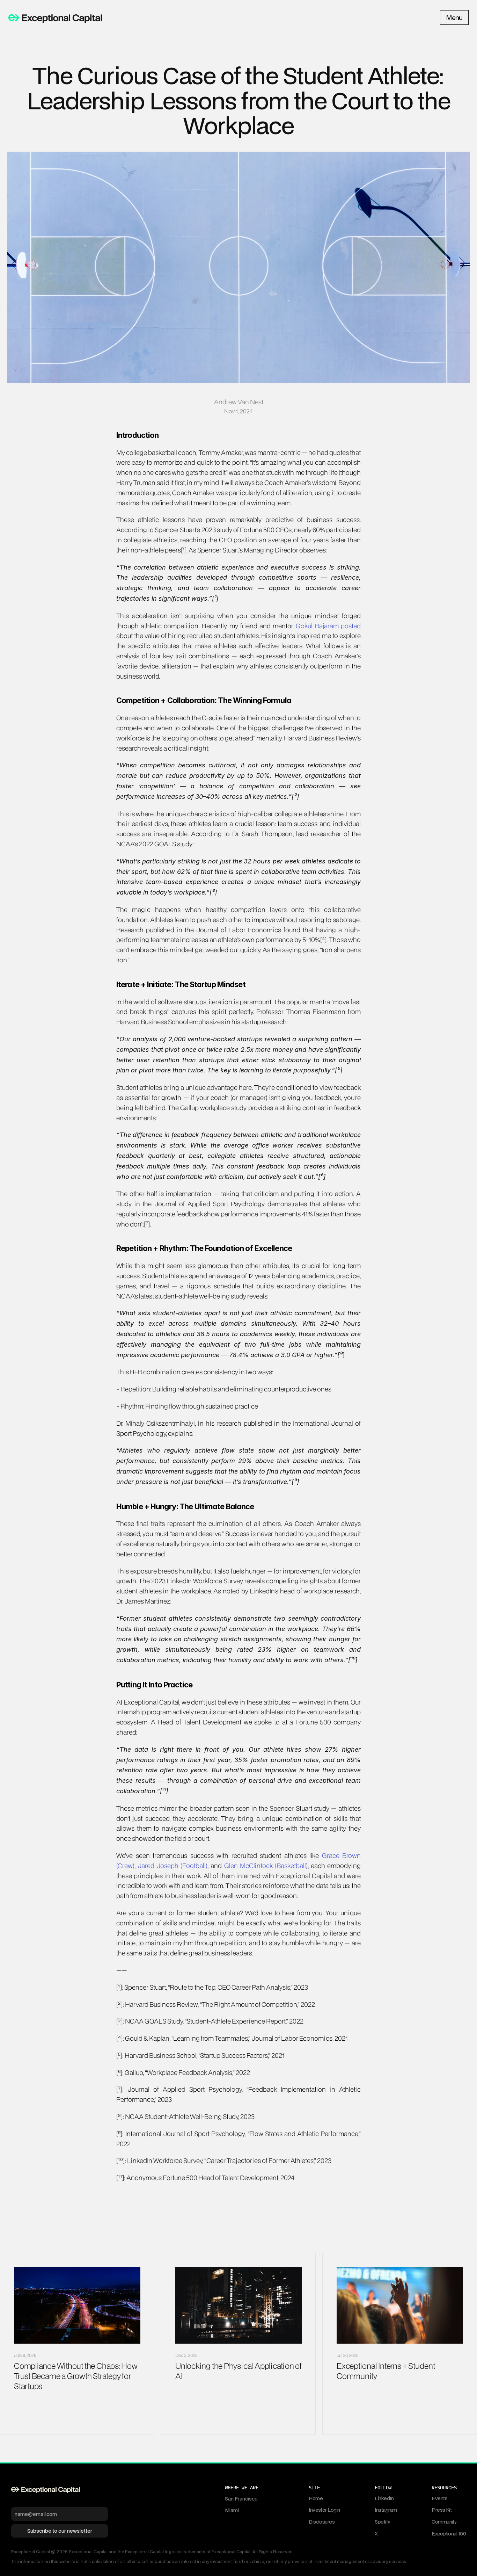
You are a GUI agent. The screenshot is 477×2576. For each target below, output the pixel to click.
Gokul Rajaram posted (328, 626)
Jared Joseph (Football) (173, 1865)
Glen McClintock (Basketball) (266, 1865)
